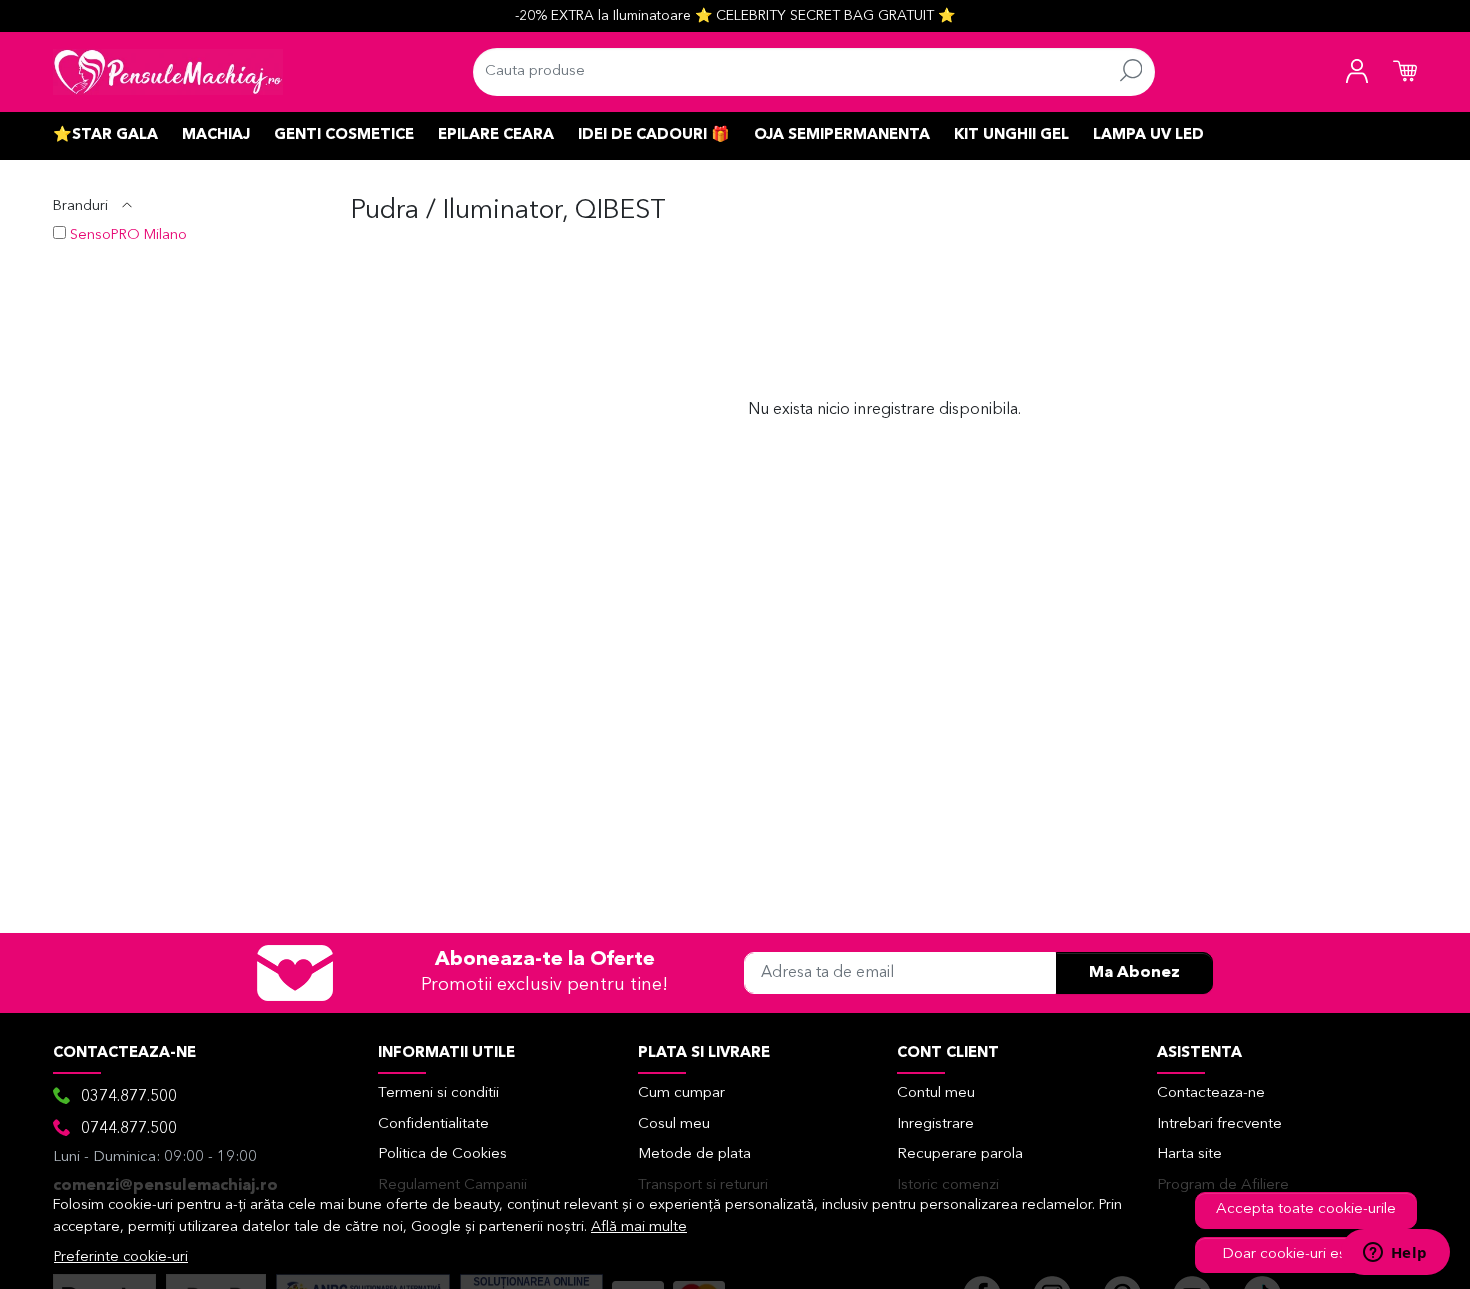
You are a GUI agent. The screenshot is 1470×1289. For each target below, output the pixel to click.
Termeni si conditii (438, 1093)
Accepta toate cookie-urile (1306, 1209)
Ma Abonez (1134, 973)
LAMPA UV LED (1148, 135)
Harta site (1189, 1154)
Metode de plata (694, 1154)
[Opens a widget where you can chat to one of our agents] (1395, 1254)
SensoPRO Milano (128, 235)
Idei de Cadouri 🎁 (654, 135)
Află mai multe (639, 1227)
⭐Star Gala (105, 135)
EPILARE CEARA (496, 135)
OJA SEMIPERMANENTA (842, 135)
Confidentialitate (433, 1124)
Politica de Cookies (442, 1154)
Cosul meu (674, 1124)
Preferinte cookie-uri (121, 1257)
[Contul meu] (1357, 72)
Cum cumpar (681, 1093)
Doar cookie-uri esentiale (1306, 1254)
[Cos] (1405, 72)
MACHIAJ (216, 135)
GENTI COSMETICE (344, 135)
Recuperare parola (960, 1154)
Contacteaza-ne (1211, 1093)
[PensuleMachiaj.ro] (168, 72)
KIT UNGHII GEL (1011, 135)
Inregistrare (935, 1124)
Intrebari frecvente (1219, 1124)
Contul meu (936, 1093)
